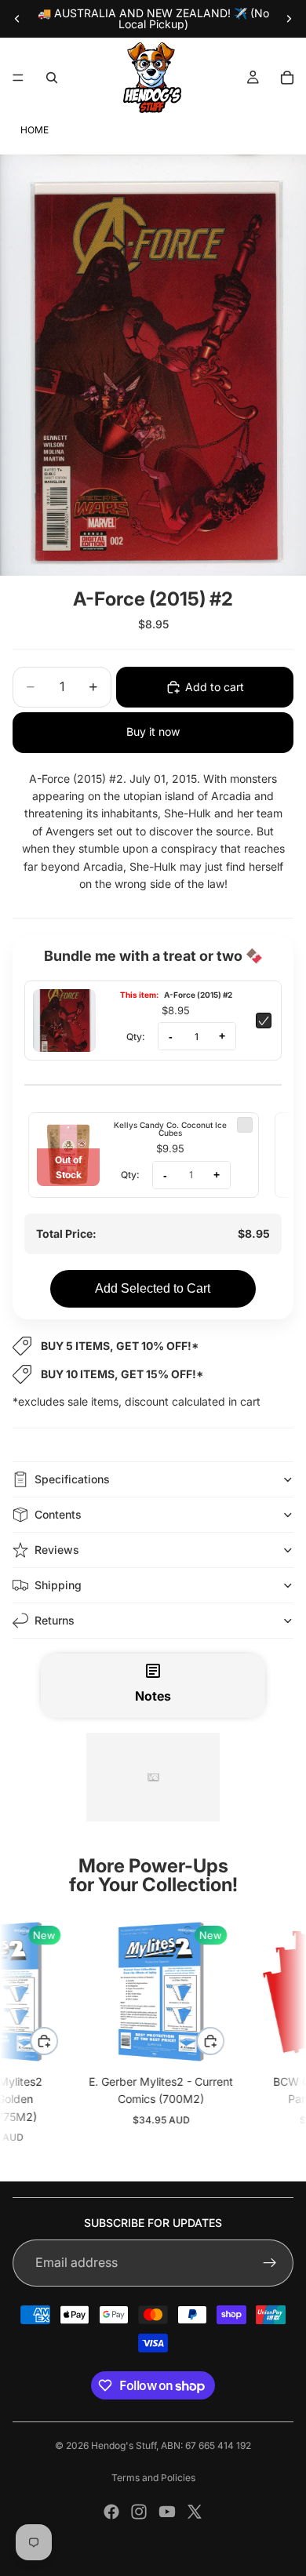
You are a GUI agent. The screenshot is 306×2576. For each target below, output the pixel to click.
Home (35, 130)
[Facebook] (111, 2512)
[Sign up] (270, 2263)
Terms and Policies (153, 2478)
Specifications (72, 1479)
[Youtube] (167, 2512)
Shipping (58, 1585)
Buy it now (153, 731)
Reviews (57, 1550)
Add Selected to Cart (153, 1288)
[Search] (52, 78)
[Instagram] (139, 2512)
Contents (58, 1514)
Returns (55, 1620)
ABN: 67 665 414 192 (206, 2445)
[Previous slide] (17, 19)
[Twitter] (195, 2512)
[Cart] (287, 78)
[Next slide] (289, 19)
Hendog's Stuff (124, 2445)
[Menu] (18, 78)
